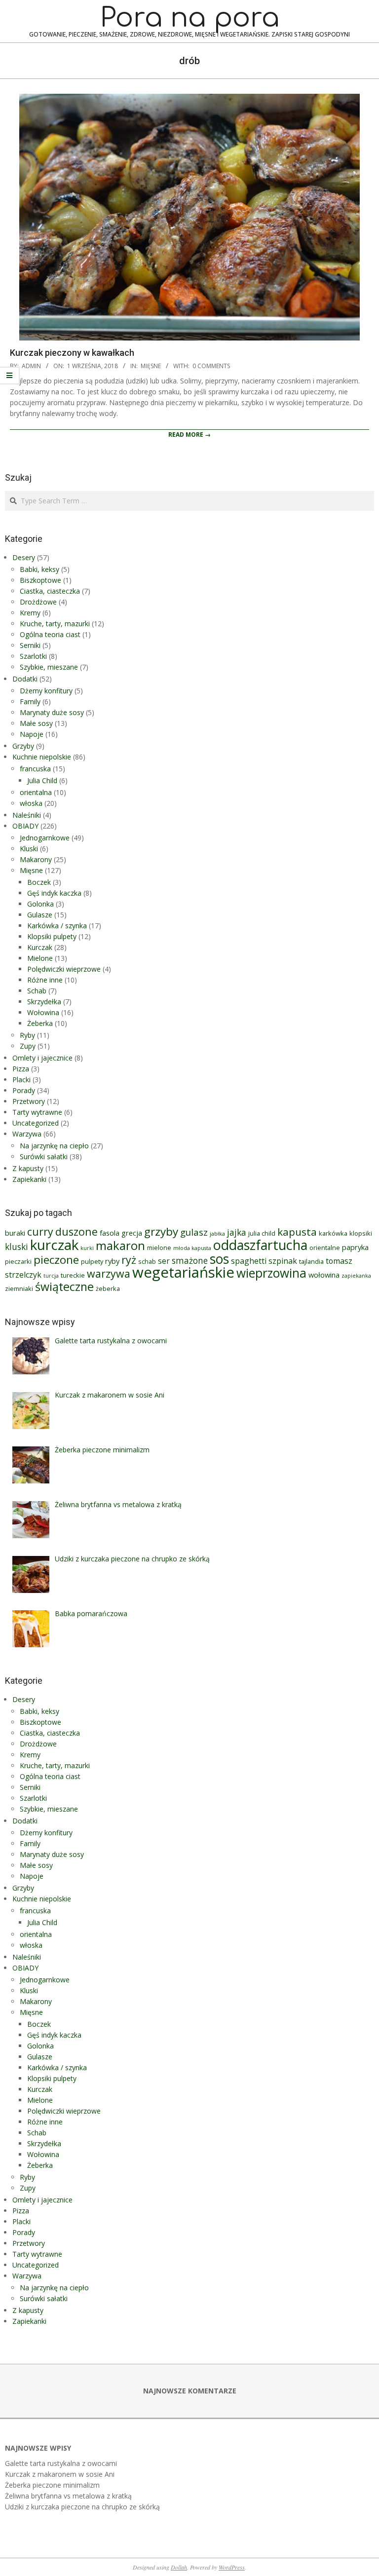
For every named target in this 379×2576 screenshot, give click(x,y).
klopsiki (361, 1233)
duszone (76, 1231)
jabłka (217, 1234)
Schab (37, 991)
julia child (262, 1233)
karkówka (333, 1233)
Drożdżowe (38, 602)
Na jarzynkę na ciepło (54, 1146)
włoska (31, 803)
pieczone (56, 1260)
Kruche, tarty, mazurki (55, 624)
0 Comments (211, 366)
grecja (132, 1233)
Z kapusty (28, 1168)
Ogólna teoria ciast (50, 634)
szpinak (283, 1261)
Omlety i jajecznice (42, 1058)
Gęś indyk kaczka (54, 893)
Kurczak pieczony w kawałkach (72, 353)
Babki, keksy (39, 569)
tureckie (73, 1275)
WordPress (232, 2567)
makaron (120, 1246)
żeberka (108, 1288)
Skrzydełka (44, 1002)
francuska (35, 769)
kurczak (54, 1245)
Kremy (30, 613)
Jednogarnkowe (45, 838)
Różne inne (45, 980)
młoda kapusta (192, 1248)
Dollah (179, 2567)
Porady (24, 1090)
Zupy (28, 1046)
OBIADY (25, 826)
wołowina (324, 1275)
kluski (17, 1247)
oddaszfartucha (260, 1245)
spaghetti (249, 1261)
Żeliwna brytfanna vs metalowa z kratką (68, 2496)
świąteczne (64, 1287)
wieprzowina (271, 1273)
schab (147, 1261)
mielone (159, 1248)
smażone (190, 1261)
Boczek (39, 882)
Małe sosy (36, 723)
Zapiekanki (29, 1179)
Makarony (36, 859)
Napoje (32, 734)
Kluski (29, 849)
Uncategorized (36, 1123)
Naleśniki (27, 815)
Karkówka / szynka (57, 926)
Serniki (30, 645)
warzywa (109, 1273)
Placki (21, 1080)
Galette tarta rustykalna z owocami (61, 2463)
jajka (237, 1232)
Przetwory (29, 1101)
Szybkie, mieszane (49, 667)
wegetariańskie (183, 1272)
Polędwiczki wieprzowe (64, 969)
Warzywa (27, 1134)
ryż (129, 1260)
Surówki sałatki (44, 1156)
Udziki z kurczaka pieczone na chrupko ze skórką (82, 2507)
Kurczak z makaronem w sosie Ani (60, 2474)
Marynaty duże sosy (52, 712)
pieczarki (18, 1261)
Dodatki (25, 679)
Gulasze (40, 915)
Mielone (40, 958)
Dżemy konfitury (46, 691)
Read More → (189, 435)
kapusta (297, 1232)
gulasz (194, 1232)
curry (40, 1231)
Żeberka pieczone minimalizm (52, 2485)
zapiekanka (356, 1276)
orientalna (36, 792)
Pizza (21, 1069)
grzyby (161, 1231)
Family (30, 701)
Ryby (27, 1035)
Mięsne (151, 366)
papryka (355, 1247)
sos (219, 1259)
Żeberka (40, 1023)
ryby (112, 1261)
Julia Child (42, 780)
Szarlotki (33, 656)
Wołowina (43, 1012)
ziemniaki (19, 1288)
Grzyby (23, 746)
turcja (51, 1276)
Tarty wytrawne (37, 1112)
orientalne (325, 1248)
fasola (110, 1233)
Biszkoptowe (40, 580)
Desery (24, 557)
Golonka (40, 904)
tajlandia (311, 1261)
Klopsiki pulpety (52, 936)
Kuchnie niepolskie (42, 757)
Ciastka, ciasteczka (50, 591)
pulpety (92, 1261)
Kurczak (40, 947)
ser (164, 1261)
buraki (15, 1233)
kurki (87, 1248)
